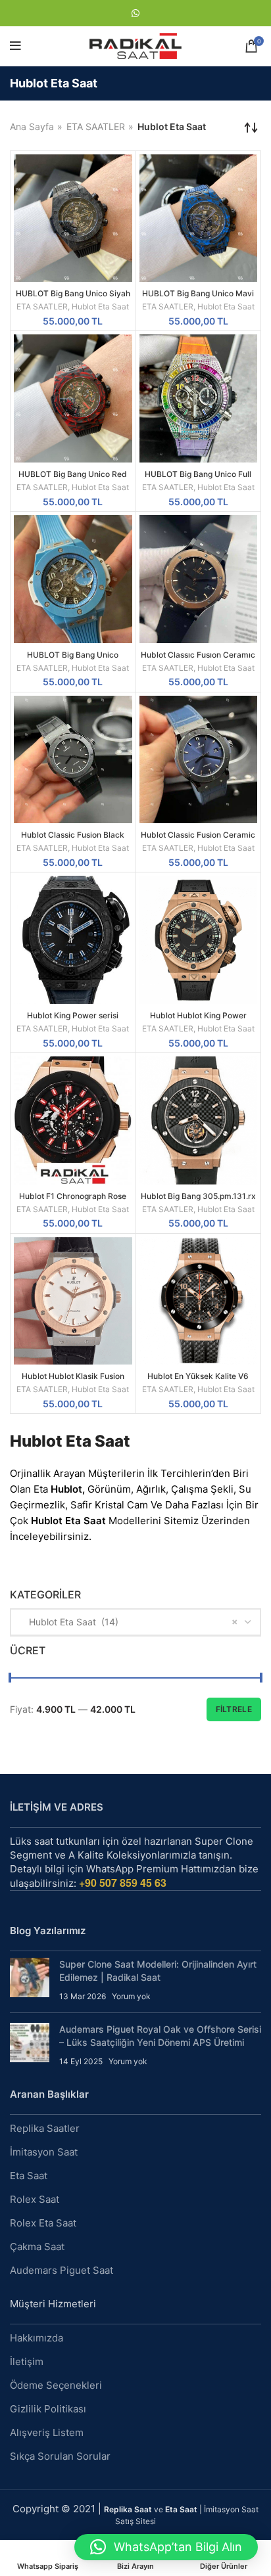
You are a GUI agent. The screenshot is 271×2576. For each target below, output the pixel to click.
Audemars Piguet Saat (62, 2270)
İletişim (27, 2361)
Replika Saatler (45, 2128)
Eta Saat (29, 2176)
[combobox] (135, 1622)
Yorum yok (131, 1996)
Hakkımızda (37, 2338)
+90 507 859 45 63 (123, 1883)
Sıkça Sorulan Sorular (60, 2456)
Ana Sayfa (32, 126)
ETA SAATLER (96, 126)
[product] (73, 218)
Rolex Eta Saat (43, 2223)
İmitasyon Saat (44, 2152)
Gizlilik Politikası (48, 2409)
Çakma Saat (37, 2247)
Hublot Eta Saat (100, 306)
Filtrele (234, 1709)
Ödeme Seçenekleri (56, 2385)
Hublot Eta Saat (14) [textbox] (70, 1622)
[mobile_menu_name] (15, 46)
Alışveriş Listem (47, 2432)
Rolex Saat (35, 2199)
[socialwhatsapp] (135, 13)
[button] (166, 2547)
